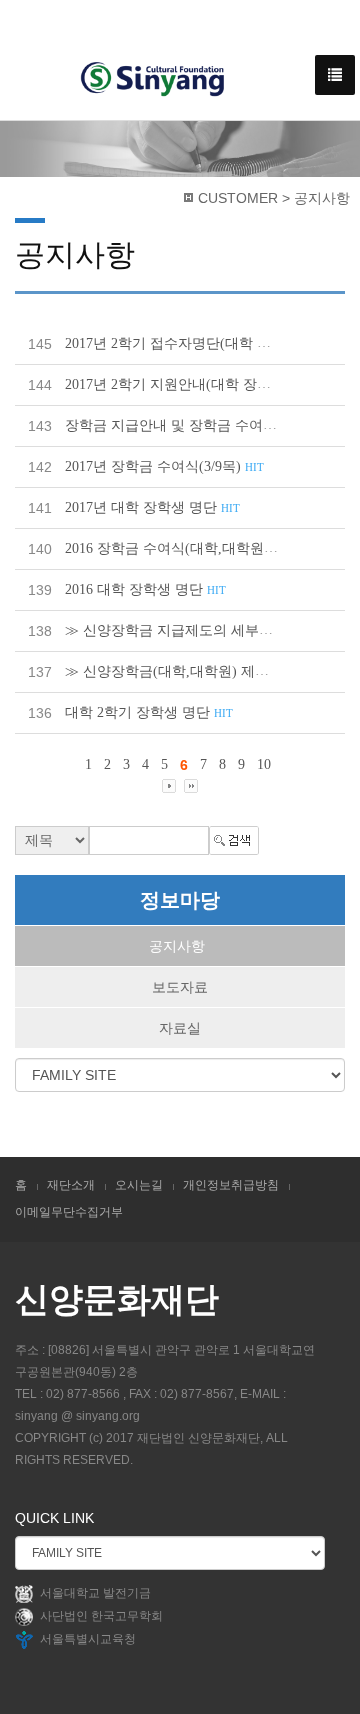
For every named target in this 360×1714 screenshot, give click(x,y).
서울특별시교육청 (88, 1639)
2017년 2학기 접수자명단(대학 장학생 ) (198, 343)
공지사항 (177, 946)
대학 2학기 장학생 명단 (149, 712)
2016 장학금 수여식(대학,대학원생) (185, 548)
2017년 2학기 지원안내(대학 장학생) (189, 384)
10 (264, 764)
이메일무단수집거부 (69, 1212)
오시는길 (139, 1185)
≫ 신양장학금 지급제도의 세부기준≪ (194, 630)
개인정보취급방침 (231, 1185)
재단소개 (71, 1185)
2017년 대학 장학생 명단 (152, 507)
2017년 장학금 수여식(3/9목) (164, 466)
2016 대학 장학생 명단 (145, 589)
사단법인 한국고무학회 (101, 1616)
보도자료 (180, 987)
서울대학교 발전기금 (95, 1593)
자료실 (180, 1028)
